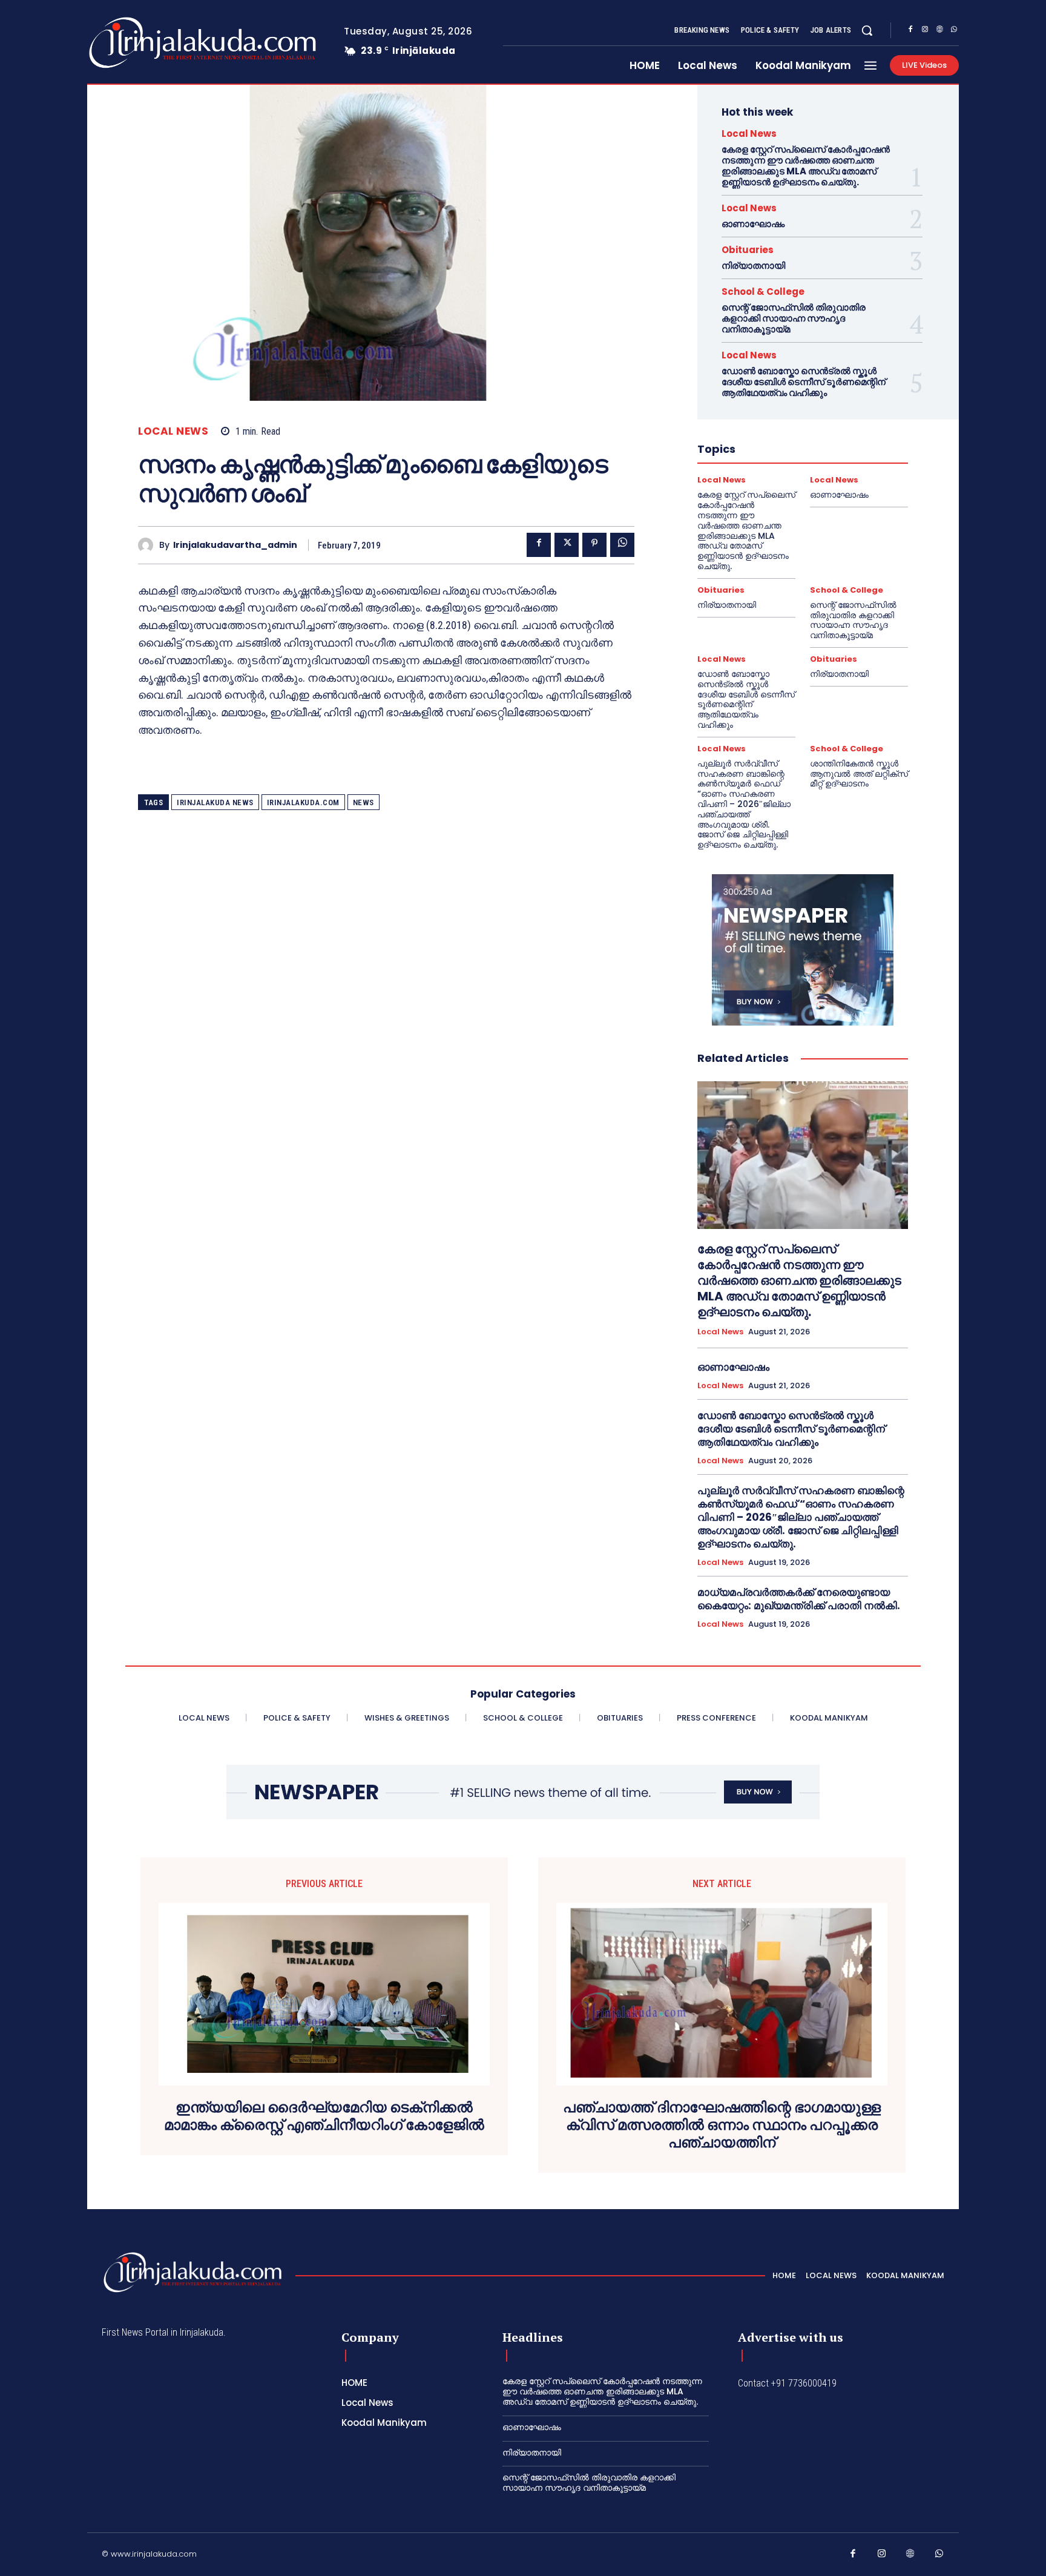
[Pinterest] (594, 545)
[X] (567, 545)
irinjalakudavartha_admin (235, 545)
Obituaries (748, 250)
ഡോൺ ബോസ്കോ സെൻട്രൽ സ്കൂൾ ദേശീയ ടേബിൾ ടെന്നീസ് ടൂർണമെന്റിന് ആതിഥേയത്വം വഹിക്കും (804, 382)
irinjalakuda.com (303, 802)
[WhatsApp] (954, 31)
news (363, 802)
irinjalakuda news (215, 802)
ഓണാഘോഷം (753, 224)
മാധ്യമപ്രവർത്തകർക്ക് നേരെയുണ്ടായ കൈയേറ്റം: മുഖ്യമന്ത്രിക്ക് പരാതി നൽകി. (799, 1599)
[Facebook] (910, 31)
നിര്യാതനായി (753, 265)
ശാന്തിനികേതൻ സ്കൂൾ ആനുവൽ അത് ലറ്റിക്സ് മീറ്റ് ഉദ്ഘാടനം (859, 774)
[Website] (939, 31)
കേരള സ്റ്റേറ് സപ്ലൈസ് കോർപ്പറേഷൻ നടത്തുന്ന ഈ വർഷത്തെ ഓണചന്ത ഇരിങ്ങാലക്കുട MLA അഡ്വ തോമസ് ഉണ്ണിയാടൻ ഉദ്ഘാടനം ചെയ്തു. (806, 166)
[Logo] (155, 43)
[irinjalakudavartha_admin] (149, 545)
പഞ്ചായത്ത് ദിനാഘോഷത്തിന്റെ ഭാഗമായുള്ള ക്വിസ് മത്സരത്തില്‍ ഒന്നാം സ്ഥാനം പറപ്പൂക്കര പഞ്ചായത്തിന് (722, 2125)
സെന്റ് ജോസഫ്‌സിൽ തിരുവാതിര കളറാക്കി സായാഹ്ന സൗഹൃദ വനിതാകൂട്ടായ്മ (794, 318)
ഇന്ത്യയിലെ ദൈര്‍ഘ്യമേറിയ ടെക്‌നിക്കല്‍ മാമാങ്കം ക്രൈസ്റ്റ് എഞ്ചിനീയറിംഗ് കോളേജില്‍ (324, 2116)
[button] (867, 30)
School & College (763, 292)
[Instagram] (925, 31)
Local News (173, 431)
